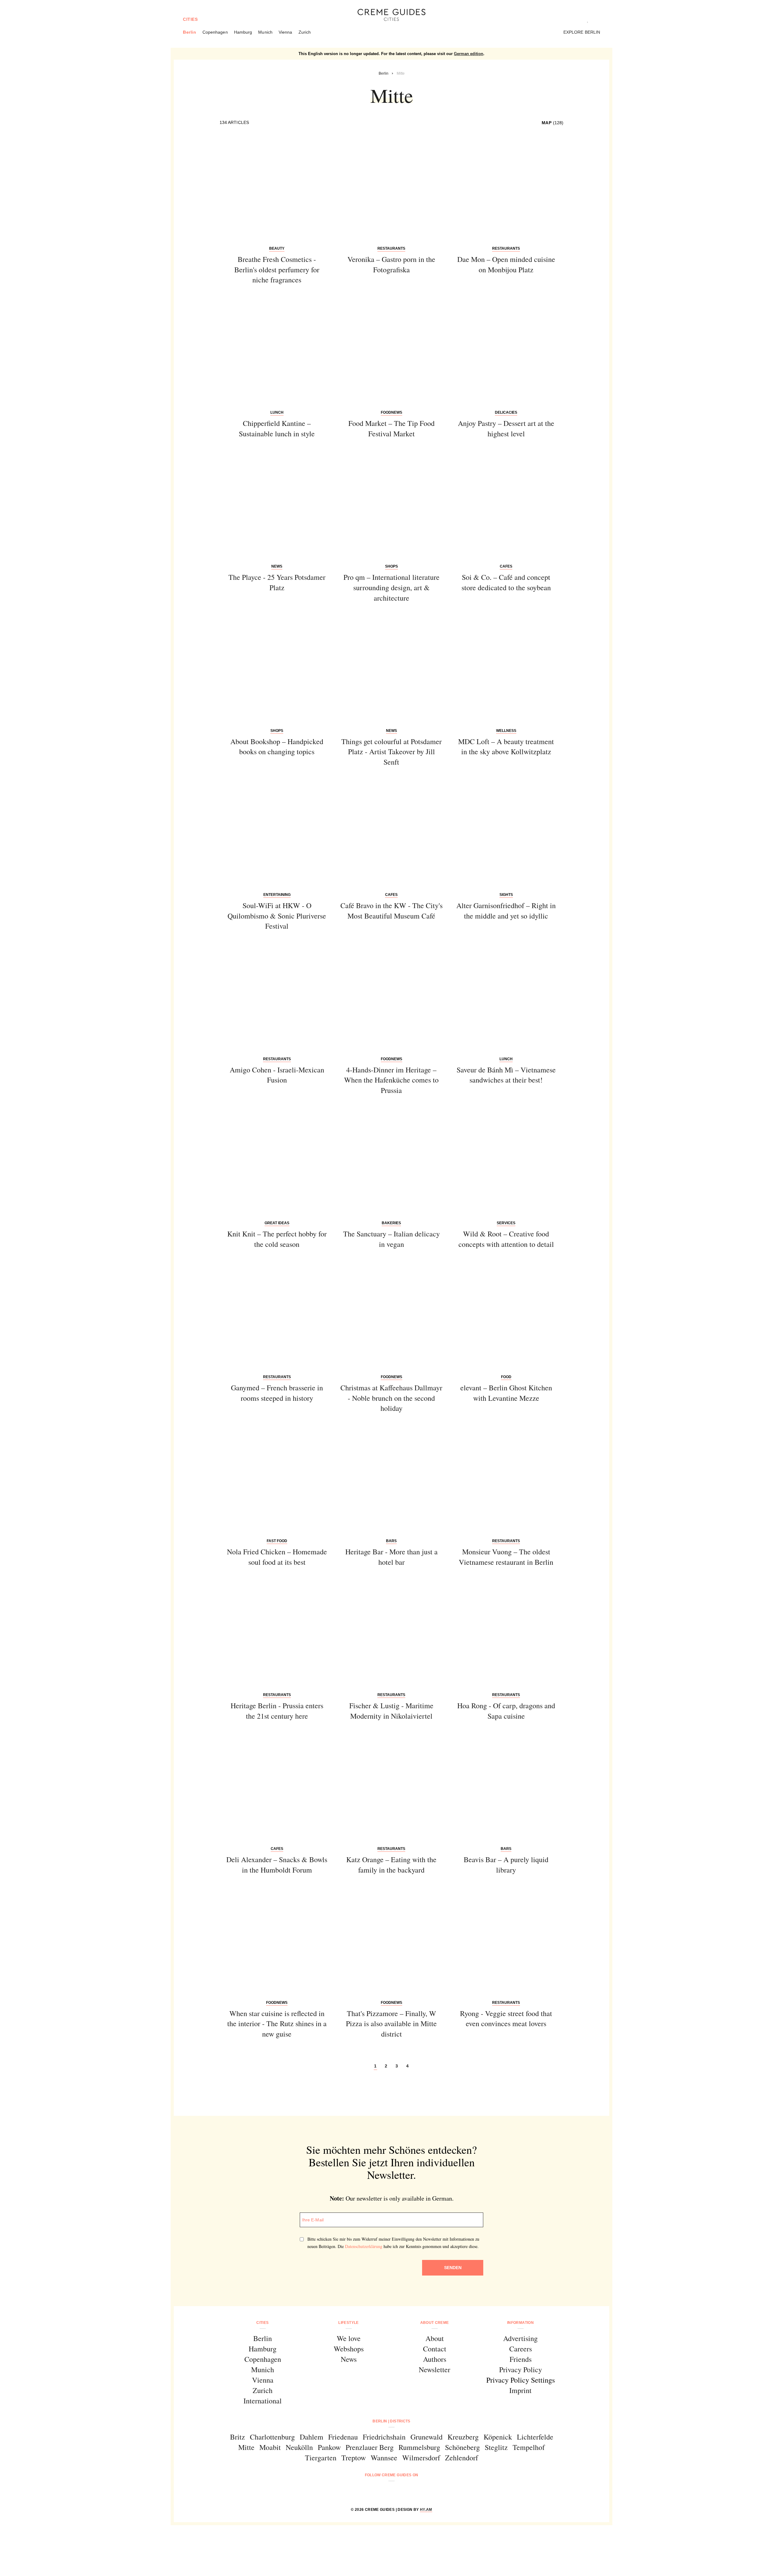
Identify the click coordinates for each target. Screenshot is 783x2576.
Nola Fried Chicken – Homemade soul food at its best (277, 1557)
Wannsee (384, 2458)
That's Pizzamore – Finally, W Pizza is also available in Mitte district (391, 2024)
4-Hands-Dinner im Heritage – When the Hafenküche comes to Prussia (391, 1080)
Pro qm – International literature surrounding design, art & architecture (391, 587)
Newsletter (434, 2369)
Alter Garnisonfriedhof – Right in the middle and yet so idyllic (506, 911)
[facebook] (368, 2491)
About (435, 2338)
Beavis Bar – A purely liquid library (506, 1865)
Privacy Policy (521, 2369)
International (263, 2401)
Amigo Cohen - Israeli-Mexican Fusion (277, 1075)
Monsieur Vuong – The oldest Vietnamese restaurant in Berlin (506, 1557)
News (349, 2359)
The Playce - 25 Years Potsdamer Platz (277, 582)
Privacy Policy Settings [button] (521, 2380)
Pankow (329, 2447)
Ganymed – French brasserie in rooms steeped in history (277, 1393)
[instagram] (384, 2491)
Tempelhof (529, 2447)
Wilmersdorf (421, 2458)
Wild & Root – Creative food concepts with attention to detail (506, 1239)
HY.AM (426, 2510)
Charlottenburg (272, 2437)
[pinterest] (399, 2491)
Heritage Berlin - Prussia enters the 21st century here (277, 1711)
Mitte (246, 2447)
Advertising (520, 2338)
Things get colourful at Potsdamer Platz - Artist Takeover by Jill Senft (391, 752)
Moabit (270, 2447)
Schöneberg (462, 2447)
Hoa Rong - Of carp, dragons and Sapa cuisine (506, 1711)
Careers (521, 2349)
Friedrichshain (384, 2437)
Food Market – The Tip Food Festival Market (391, 428)
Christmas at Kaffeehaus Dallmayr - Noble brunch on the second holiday (391, 1398)
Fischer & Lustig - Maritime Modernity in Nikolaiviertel (391, 1711)
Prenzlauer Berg (370, 2447)
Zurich (305, 32)
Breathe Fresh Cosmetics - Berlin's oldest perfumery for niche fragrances (277, 269)
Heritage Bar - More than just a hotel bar (391, 1557)
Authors (435, 2359)
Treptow (354, 2458)
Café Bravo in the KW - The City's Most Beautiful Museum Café (391, 911)
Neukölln (299, 2447)
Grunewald (427, 2437)
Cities (190, 19)
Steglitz (496, 2447)
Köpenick (498, 2437)
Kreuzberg (463, 2437)
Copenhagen (215, 32)
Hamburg (243, 32)
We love (349, 2338)
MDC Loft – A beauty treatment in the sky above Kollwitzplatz (506, 747)
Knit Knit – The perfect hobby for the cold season (277, 1239)
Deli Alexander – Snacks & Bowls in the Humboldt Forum (277, 1865)
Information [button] (520, 2323)
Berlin (190, 32)
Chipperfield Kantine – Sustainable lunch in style (277, 428)
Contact (435, 2349)
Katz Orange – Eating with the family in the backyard (391, 1865)
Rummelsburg (419, 2447)
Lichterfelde (535, 2437)
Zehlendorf (462, 2458)
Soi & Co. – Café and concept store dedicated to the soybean (506, 582)
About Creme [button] (435, 2323)
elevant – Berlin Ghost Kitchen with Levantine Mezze (506, 1393)
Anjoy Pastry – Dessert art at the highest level (506, 428)
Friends (521, 2359)
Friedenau (343, 2437)
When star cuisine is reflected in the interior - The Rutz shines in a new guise (277, 2024)
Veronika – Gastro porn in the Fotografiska (391, 264)
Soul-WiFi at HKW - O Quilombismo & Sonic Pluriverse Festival (277, 916)
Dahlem (312, 2437)
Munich (265, 32)
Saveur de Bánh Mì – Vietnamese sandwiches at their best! (506, 1075)
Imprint (520, 2390)
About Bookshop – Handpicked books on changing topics (277, 747)
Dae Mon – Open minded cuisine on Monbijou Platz (506, 264)
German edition (469, 54)
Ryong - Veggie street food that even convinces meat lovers (506, 2019)
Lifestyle (348, 2323)
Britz (237, 2437)
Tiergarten (321, 2458)
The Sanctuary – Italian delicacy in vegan (391, 1239)
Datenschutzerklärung (364, 2246)
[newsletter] (415, 2491)
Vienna (286, 32)
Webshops (349, 2349)
